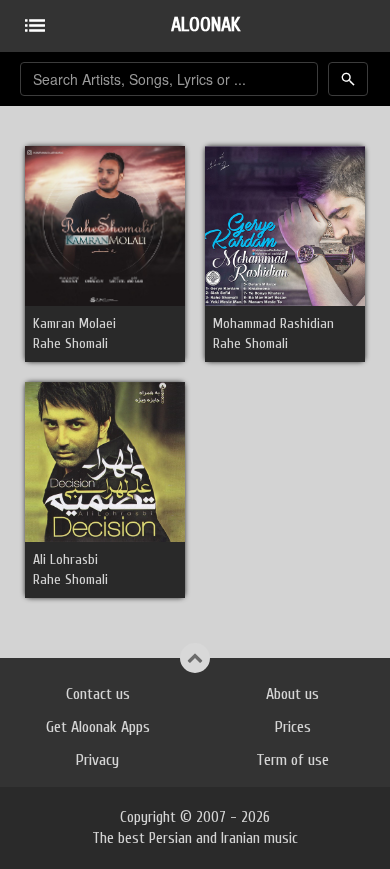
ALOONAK (205, 24)
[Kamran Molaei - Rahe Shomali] (105, 225)
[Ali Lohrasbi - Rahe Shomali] (105, 461)
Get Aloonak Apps (98, 727)
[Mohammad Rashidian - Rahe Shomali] (285, 225)
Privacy (97, 760)
